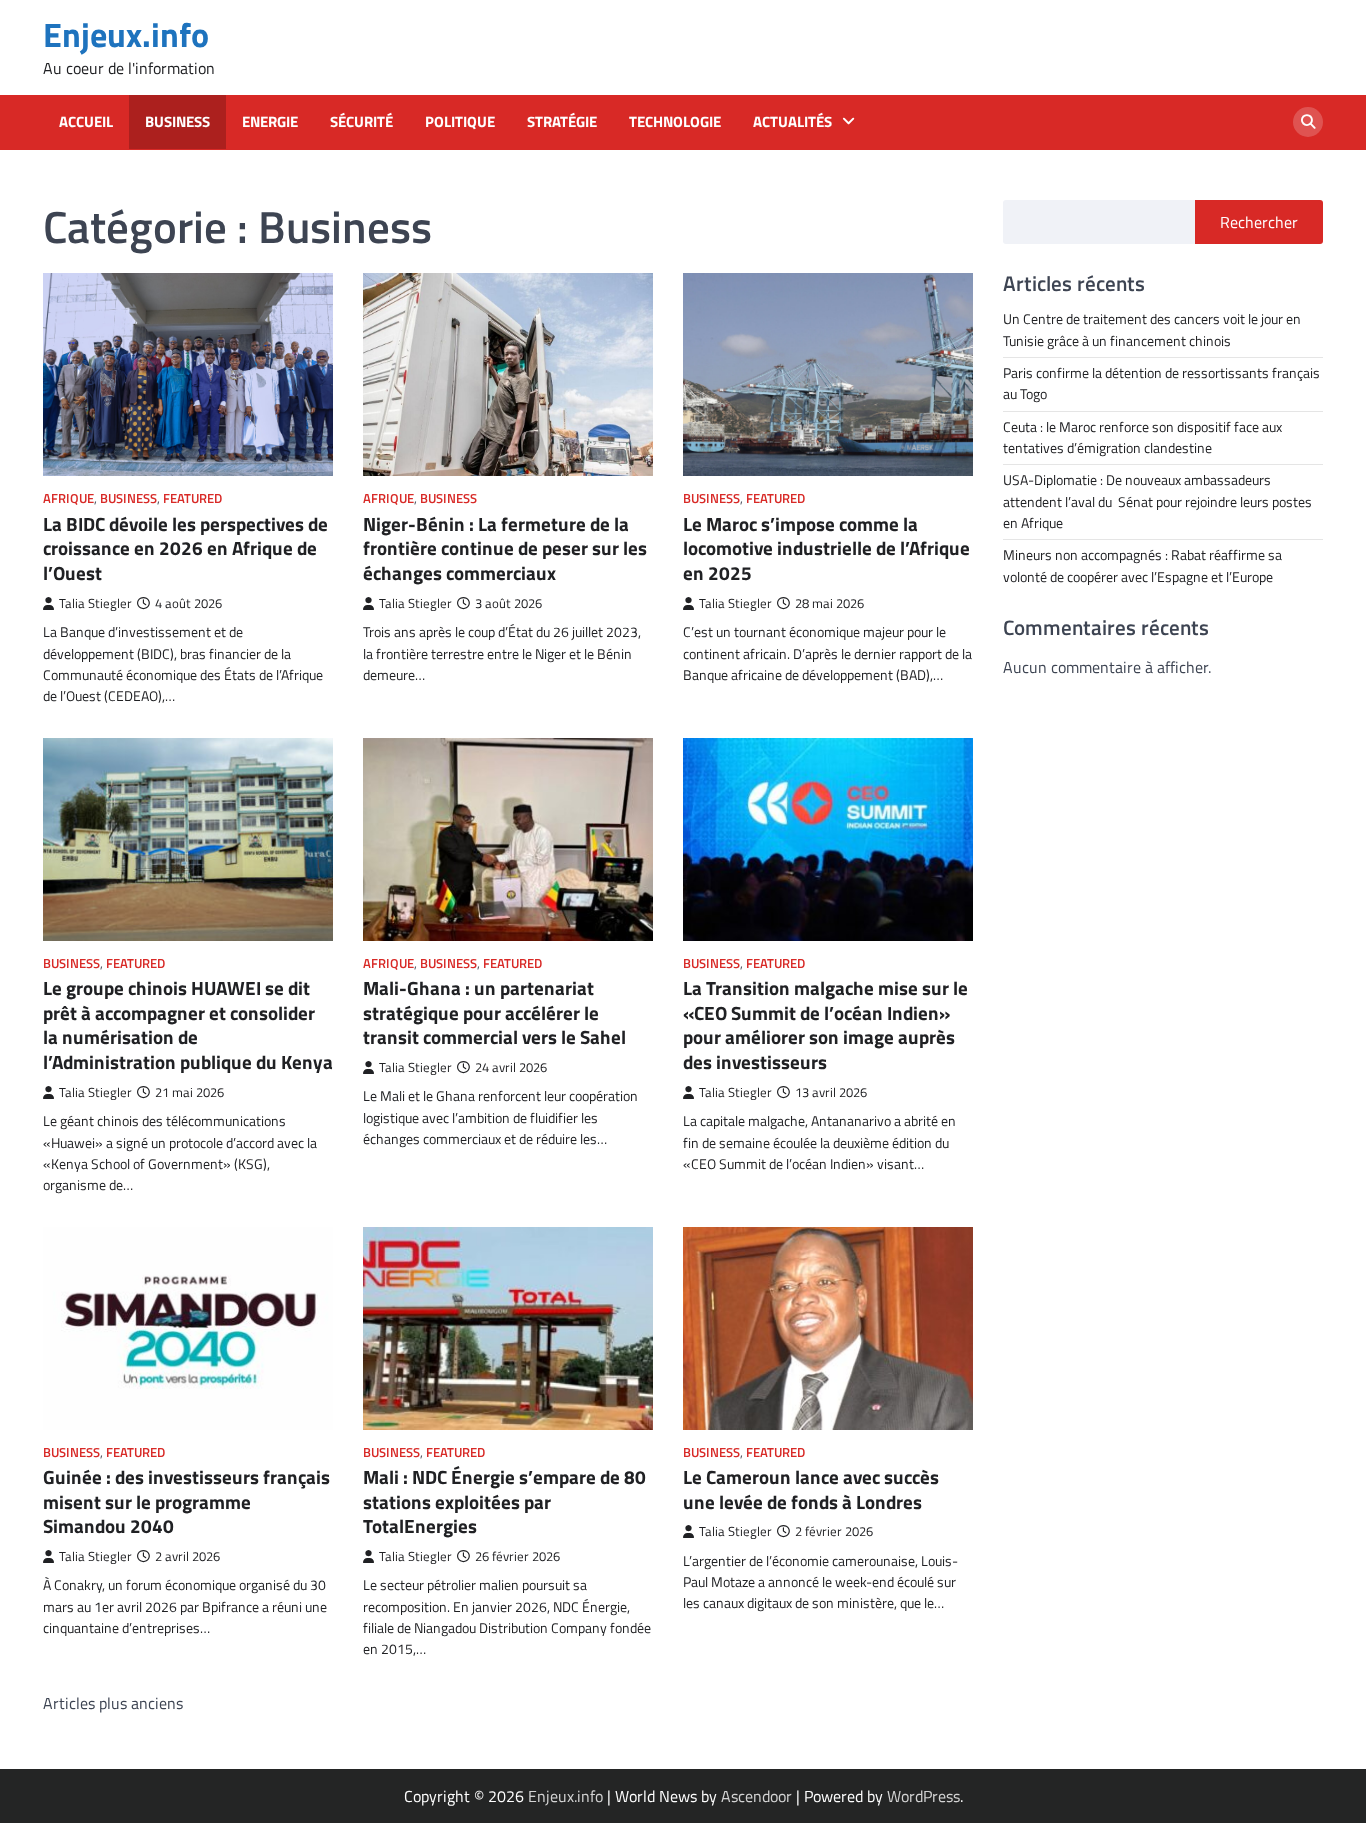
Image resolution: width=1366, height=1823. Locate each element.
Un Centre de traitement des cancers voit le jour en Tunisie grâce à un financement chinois (1152, 329)
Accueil (86, 122)
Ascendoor (756, 1796)
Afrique (68, 498)
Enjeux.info (126, 34)
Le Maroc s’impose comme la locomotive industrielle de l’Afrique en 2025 (826, 548)
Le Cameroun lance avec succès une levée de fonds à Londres (811, 1489)
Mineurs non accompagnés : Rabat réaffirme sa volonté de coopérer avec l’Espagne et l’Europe (1142, 565)
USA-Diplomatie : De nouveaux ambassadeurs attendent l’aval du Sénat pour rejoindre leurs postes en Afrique (1157, 501)
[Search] (1308, 122)
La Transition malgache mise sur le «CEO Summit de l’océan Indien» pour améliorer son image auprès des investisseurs (825, 1024)
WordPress (923, 1796)
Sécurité (361, 122)
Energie (270, 122)
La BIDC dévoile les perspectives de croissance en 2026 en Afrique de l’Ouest (185, 548)
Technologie (675, 122)
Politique (460, 122)
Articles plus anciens (113, 1703)
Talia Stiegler (95, 603)
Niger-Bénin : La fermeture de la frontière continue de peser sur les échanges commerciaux (505, 548)
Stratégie (562, 122)
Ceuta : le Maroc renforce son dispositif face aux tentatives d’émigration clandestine (1142, 436)
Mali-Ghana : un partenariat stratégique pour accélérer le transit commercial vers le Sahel (494, 1012)
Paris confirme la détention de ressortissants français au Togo (1161, 382)
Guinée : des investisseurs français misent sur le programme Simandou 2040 (186, 1501)
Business (177, 122)
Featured (192, 498)
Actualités (792, 122)
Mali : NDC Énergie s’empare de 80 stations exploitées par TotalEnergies (504, 1501)
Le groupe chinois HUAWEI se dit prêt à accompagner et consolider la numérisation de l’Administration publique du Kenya (188, 1024)
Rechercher (1259, 222)
